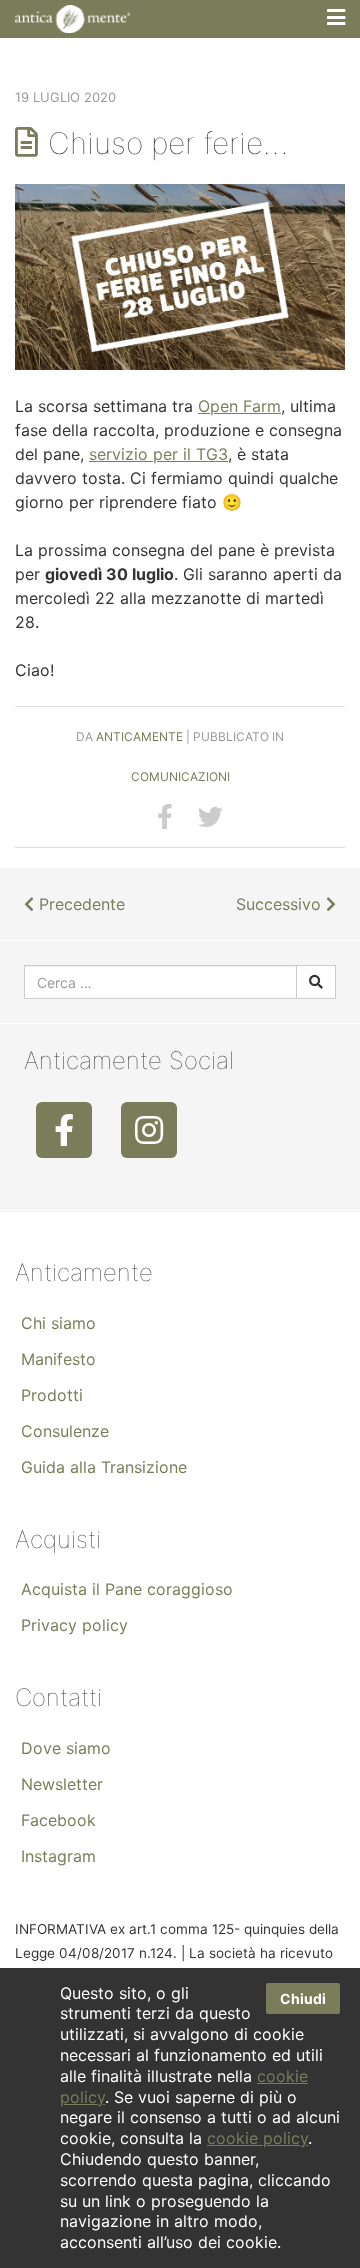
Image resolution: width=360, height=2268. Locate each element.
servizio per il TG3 (158, 454)
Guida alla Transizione (104, 1467)
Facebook (58, 1820)
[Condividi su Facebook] (165, 817)
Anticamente (139, 736)
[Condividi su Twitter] (210, 817)
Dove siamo (66, 1748)
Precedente (79, 904)
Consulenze (65, 1431)
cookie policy (257, 2138)
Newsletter (62, 1784)
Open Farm (239, 406)
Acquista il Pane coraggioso (127, 1589)
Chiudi (303, 1998)
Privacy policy (74, 1625)
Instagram (58, 1856)
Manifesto (58, 1359)
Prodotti (52, 1395)
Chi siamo (58, 1323)
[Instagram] (149, 1130)
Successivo (281, 904)
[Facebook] (64, 1130)
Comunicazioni (180, 776)
